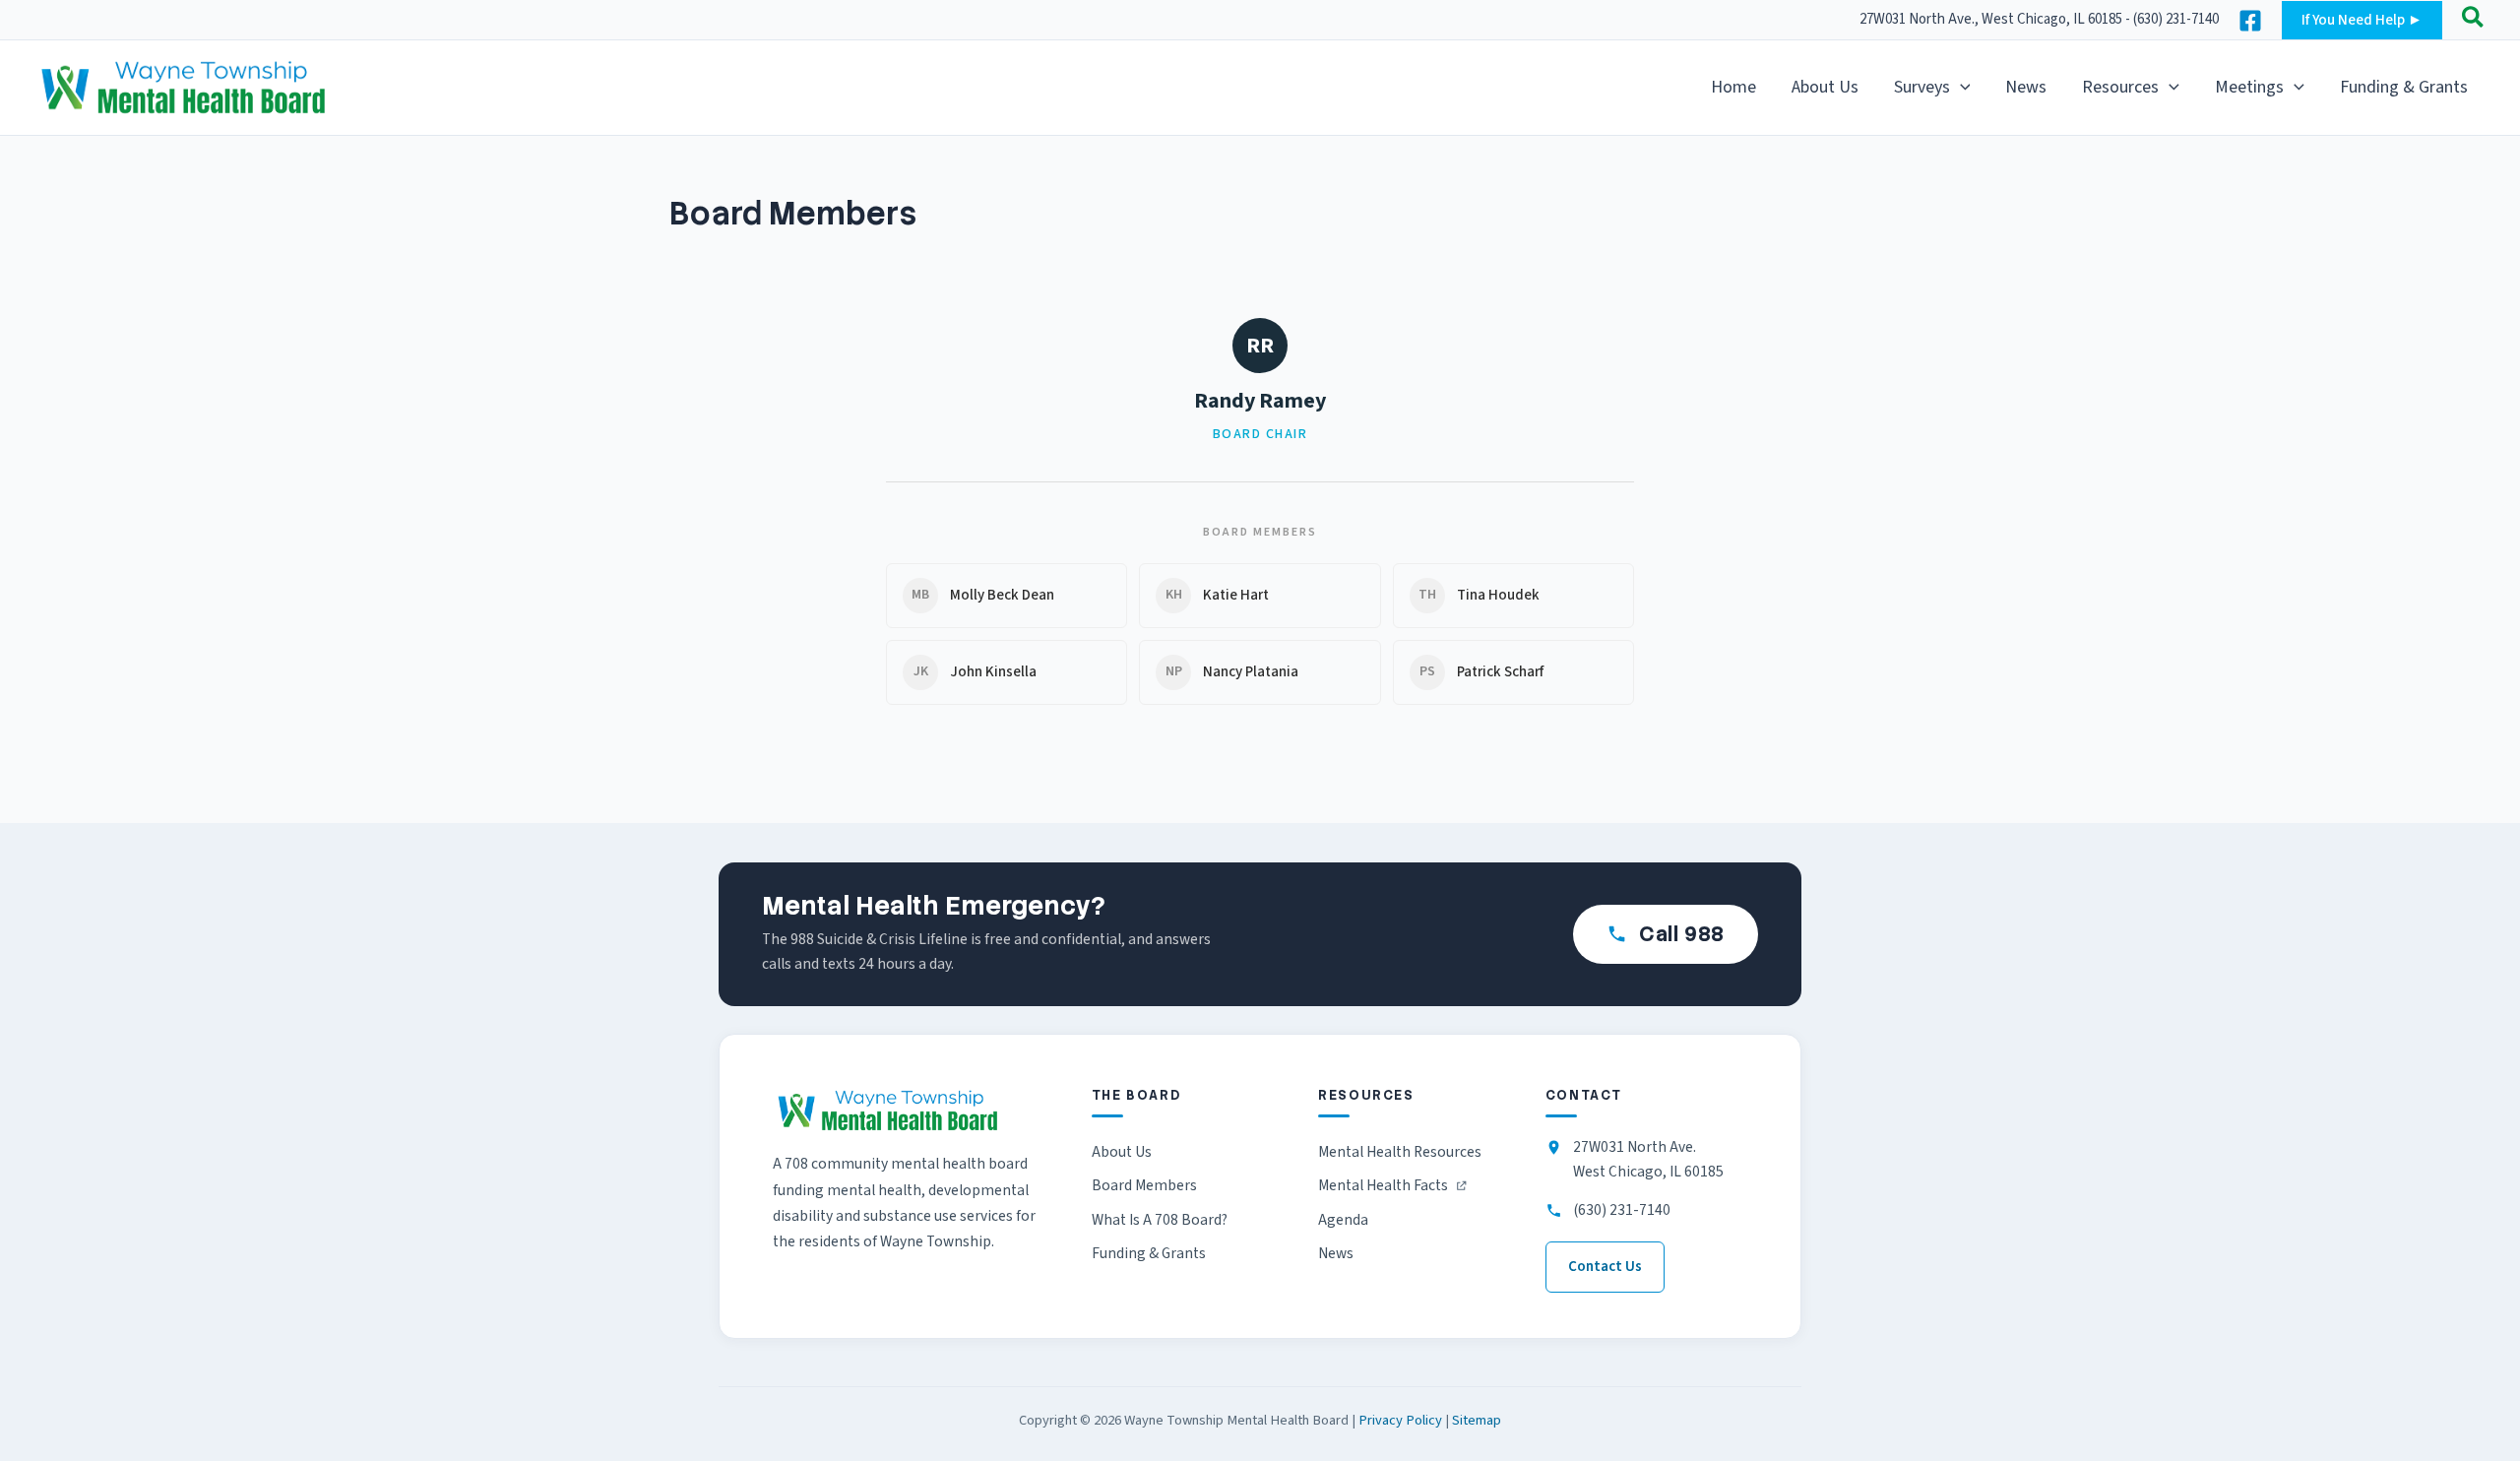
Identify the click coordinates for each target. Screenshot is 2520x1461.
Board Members (1144, 1185)
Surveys (1922, 87)
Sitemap (1477, 1420)
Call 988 (1682, 934)
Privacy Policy (1400, 1420)
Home (1733, 87)
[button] (2362, 20)
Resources (2120, 87)
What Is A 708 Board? (1160, 1220)
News (2026, 87)
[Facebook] (2250, 21)
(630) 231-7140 (1622, 1210)
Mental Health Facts (1383, 1188)
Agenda (1343, 1220)
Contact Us (1605, 1267)
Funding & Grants (2404, 87)
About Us (1825, 87)
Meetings (2249, 87)
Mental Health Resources (1400, 1152)
